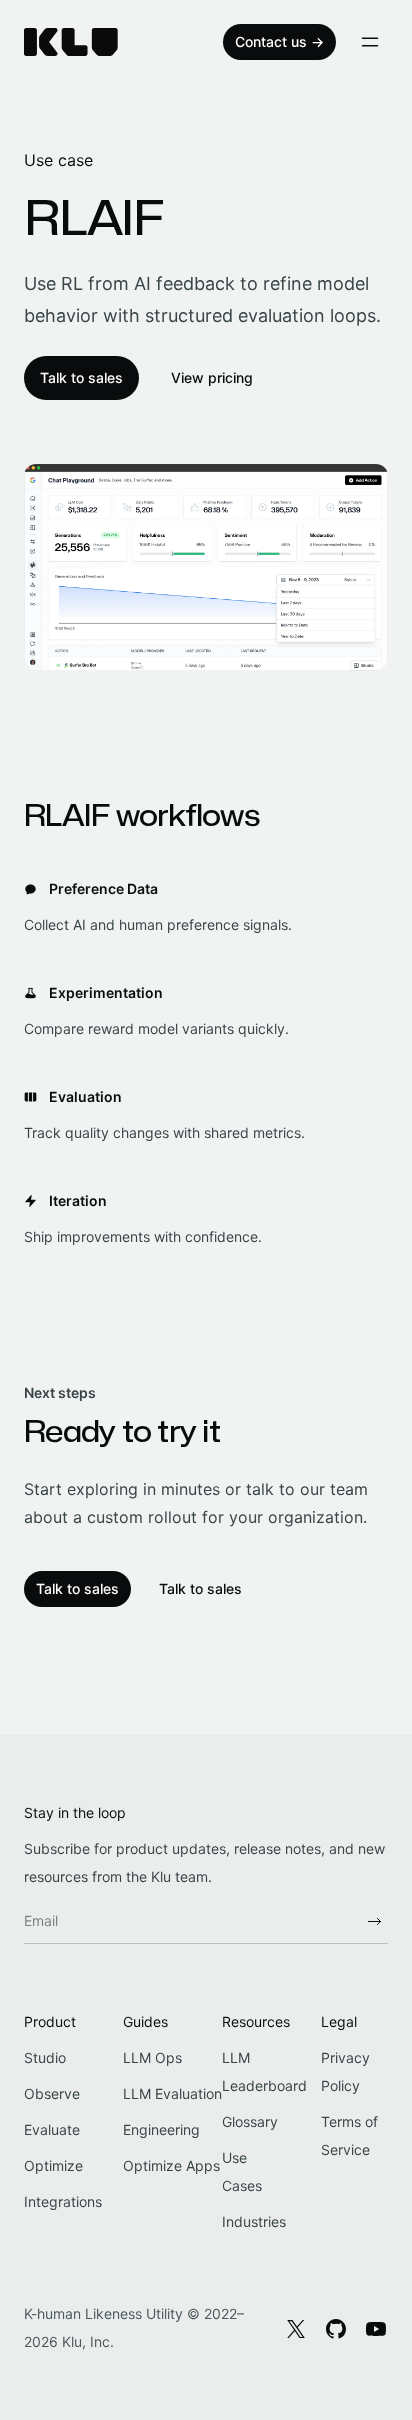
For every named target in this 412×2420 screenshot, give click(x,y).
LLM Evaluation (172, 2093)
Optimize (53, 2165)
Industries (254, 2221)
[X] (296, 2328)
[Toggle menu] (370, 42)
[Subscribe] (374, 1921)
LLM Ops (152, 2057)
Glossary (250, 2121)
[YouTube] (376, 2328)
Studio (45, 2057)
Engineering (161, 2129)
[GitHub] (336, 2328)
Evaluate (52, 2129)
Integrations (63, 2201)
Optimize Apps (171, 2165)
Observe (52, 2093)
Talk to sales (81, 377)
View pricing (212, 377)
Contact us (279, 41)
